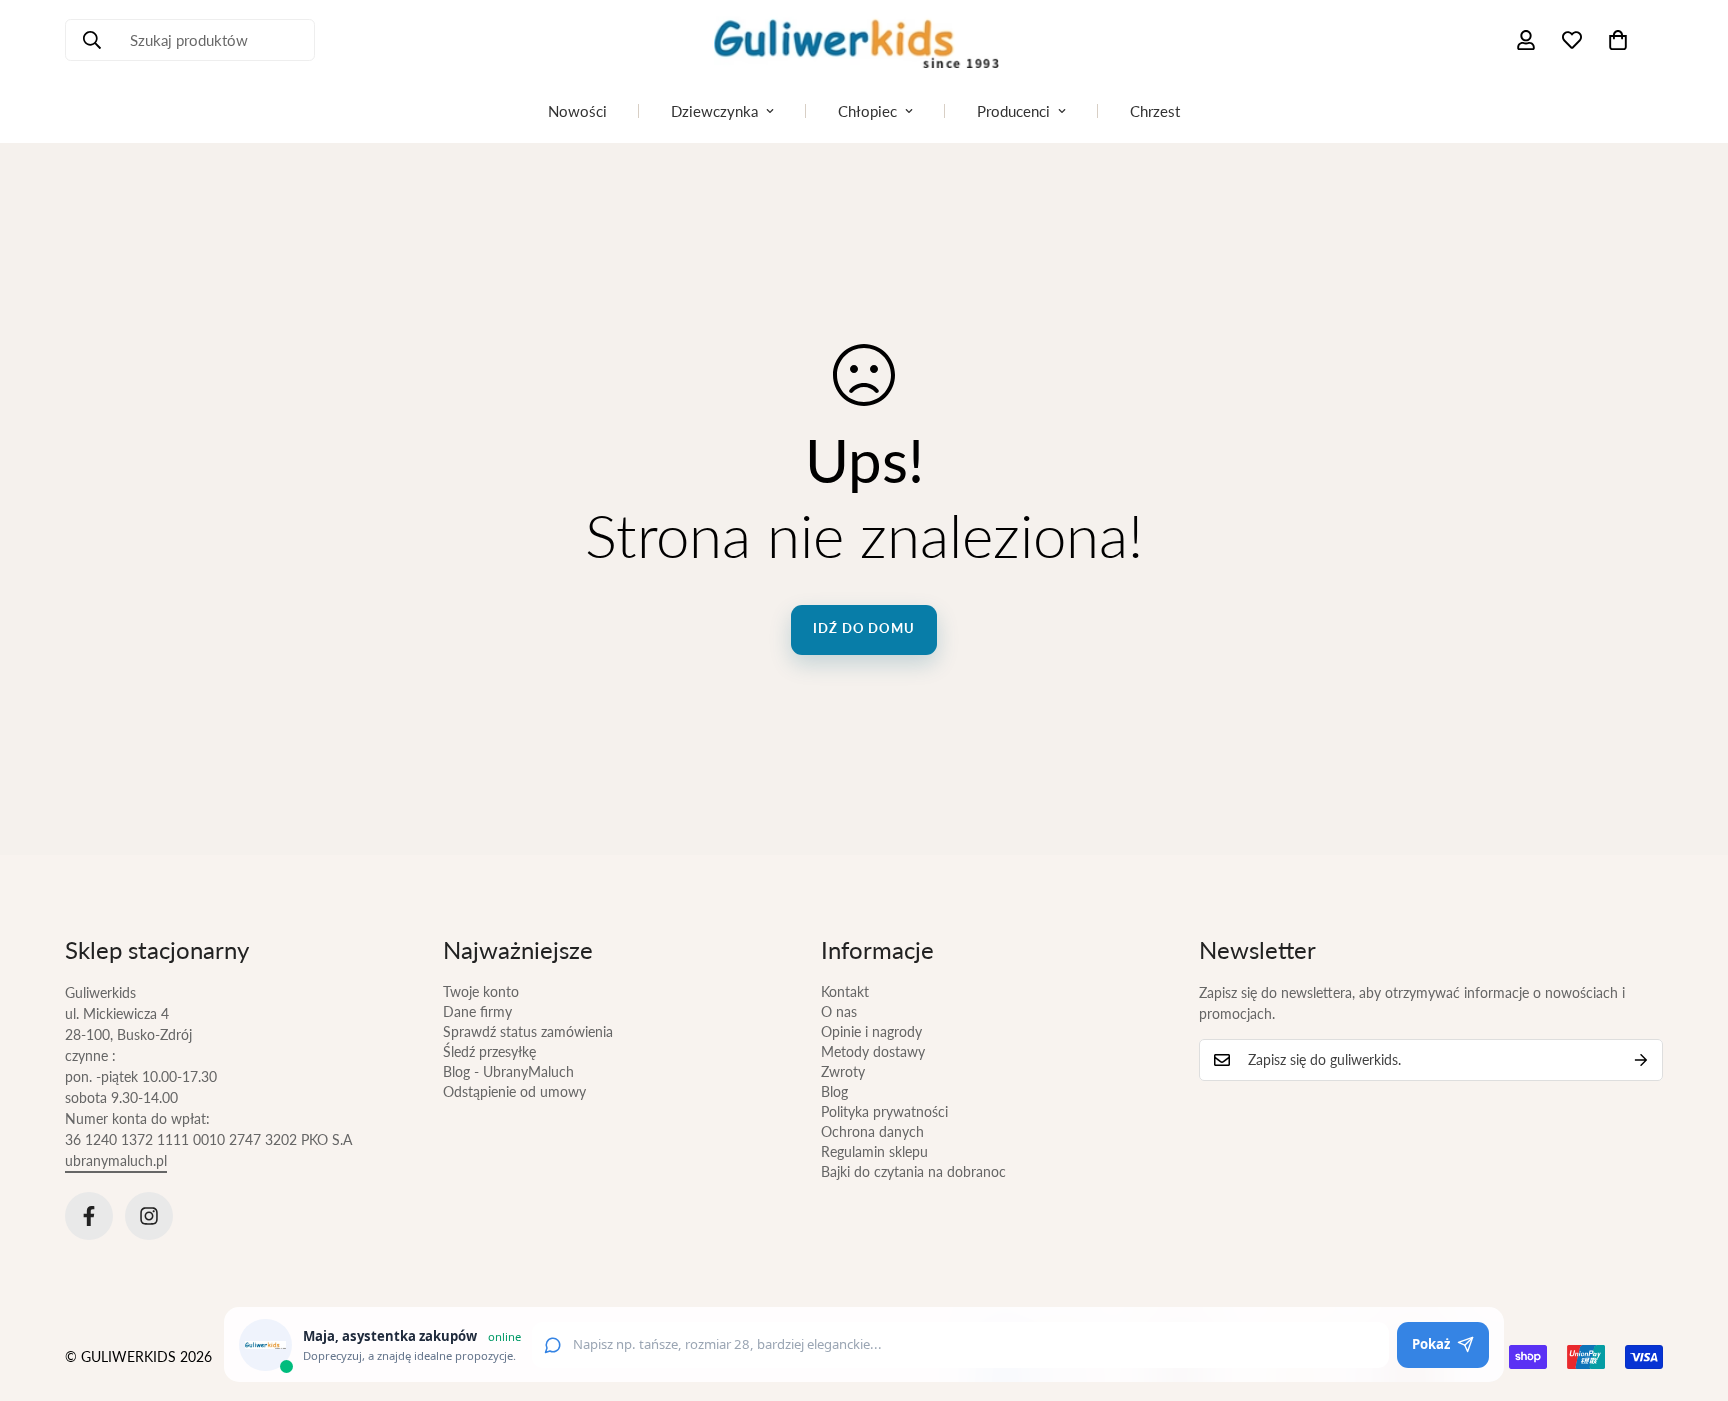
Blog (834, 1091)
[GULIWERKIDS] (864, 40)
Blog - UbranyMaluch (508, 1071)
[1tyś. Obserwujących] (149, 1216)
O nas (839, 1011)
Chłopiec (867, 111)
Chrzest (1155, 111)
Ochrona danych (872, 1131)
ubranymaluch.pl (116, 1160)
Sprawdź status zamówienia (528, 1031)
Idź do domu (864, 628)
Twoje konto (481, 991)
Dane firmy (477, 1011)
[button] (1618, 40)
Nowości (577, 111)
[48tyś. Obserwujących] (89, 1216)
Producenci (1013, 111)
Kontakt (845, 991)
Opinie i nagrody (871, 1031)
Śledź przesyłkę (489, 1051)
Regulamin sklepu (874, 1151)
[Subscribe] (1641, 1060)
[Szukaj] (92, 40)
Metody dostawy (873, 1051)
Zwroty (843, 1071)
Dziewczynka (714, 111)
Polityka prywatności (884, 1111)
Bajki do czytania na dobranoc (913, 1171)
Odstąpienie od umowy (514, 1091)
